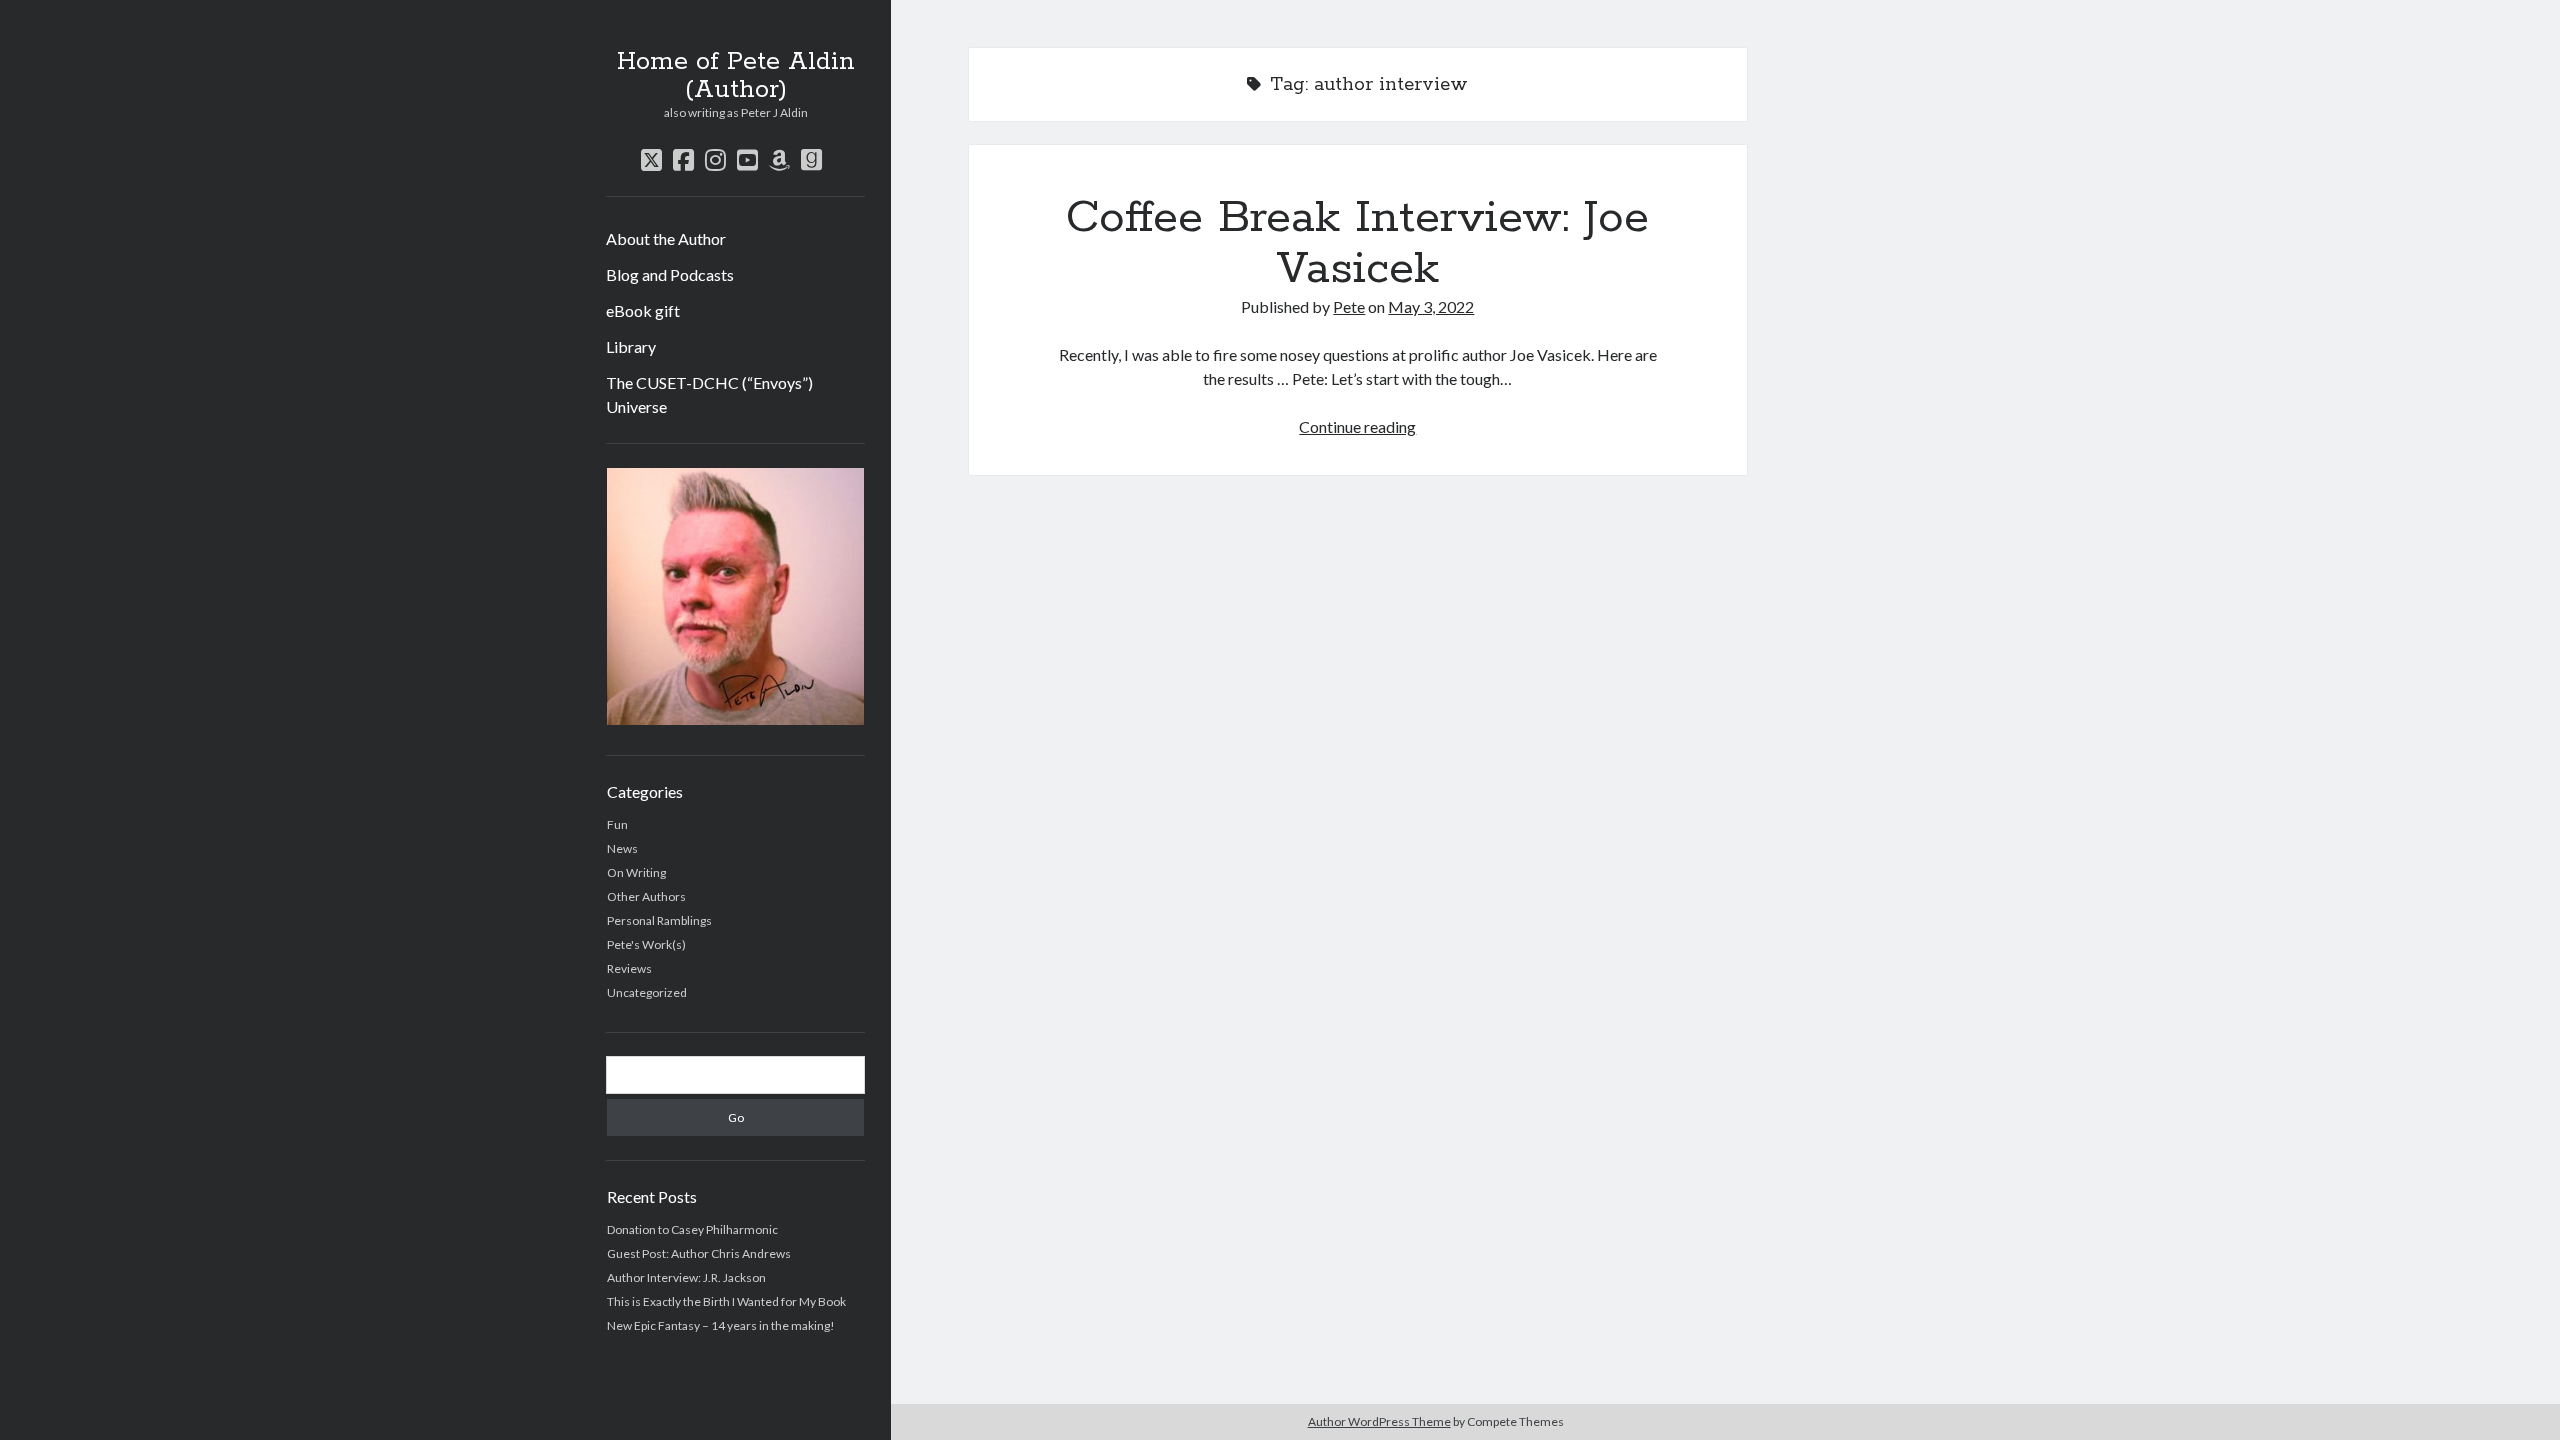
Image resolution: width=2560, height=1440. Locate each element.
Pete (1349, 306)
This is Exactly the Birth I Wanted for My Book (726, 1301)
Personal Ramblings (659, 920)
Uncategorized (647, 992)
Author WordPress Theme (1379, 1421)
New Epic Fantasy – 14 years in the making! (721, 1325)
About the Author (666, 238)
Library (631, 346)
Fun (617, 824)
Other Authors (646, 896)
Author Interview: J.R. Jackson (686, 1277)
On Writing (636, 872)
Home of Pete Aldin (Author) (736, 76)
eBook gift (643, 310)
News (622, 848)
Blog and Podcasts (670, 274)
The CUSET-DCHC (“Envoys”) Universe (709, 394)
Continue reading (1357, 426)
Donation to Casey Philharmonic (692, 1229)
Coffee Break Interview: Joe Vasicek (1357, 243)
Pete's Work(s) (646, 944)
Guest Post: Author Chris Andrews (699, 1253)
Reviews (629, 968)
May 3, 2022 (1431, 306)
